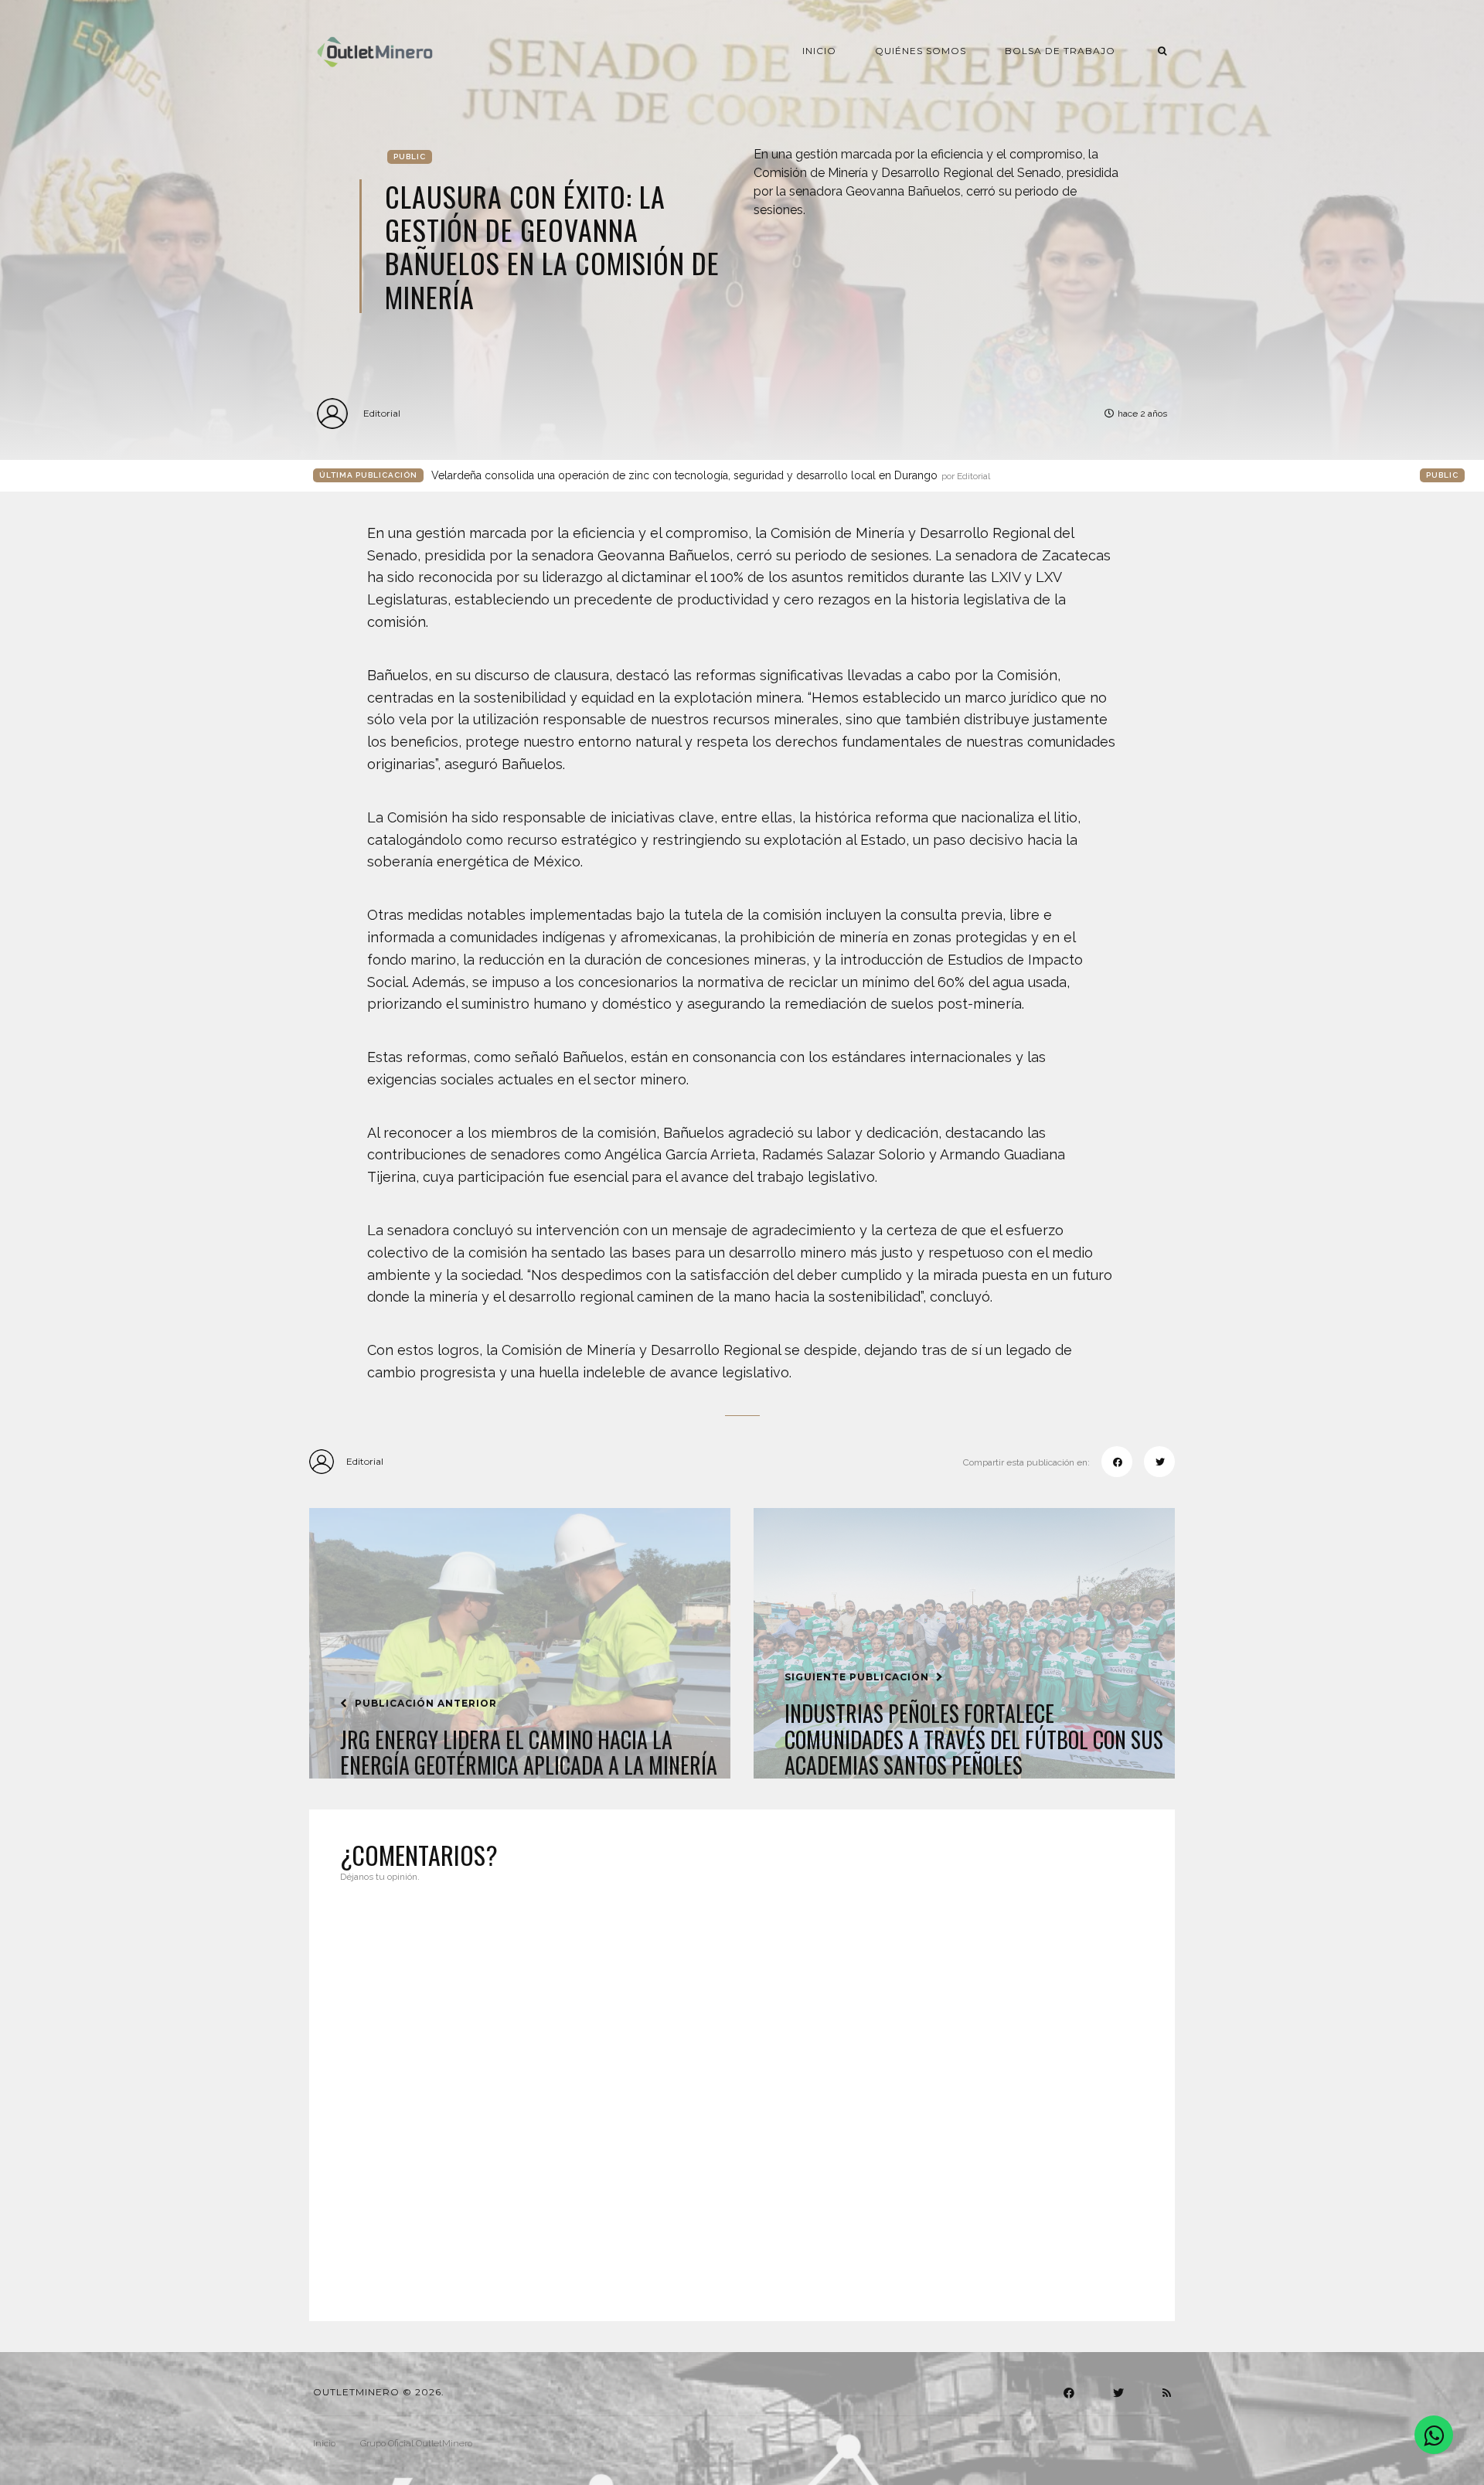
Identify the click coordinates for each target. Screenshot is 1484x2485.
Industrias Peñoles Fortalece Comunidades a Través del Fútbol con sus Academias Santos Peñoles (974, 1739)
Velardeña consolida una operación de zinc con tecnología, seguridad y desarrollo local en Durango (711, 475)
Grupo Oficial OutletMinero (416, 2443)
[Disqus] (742, 2092)
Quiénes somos (921, 51)
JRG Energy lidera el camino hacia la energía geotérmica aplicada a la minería (529, 1753)
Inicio (819, 51)
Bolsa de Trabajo (1060, 51)
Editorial (382, 413)
